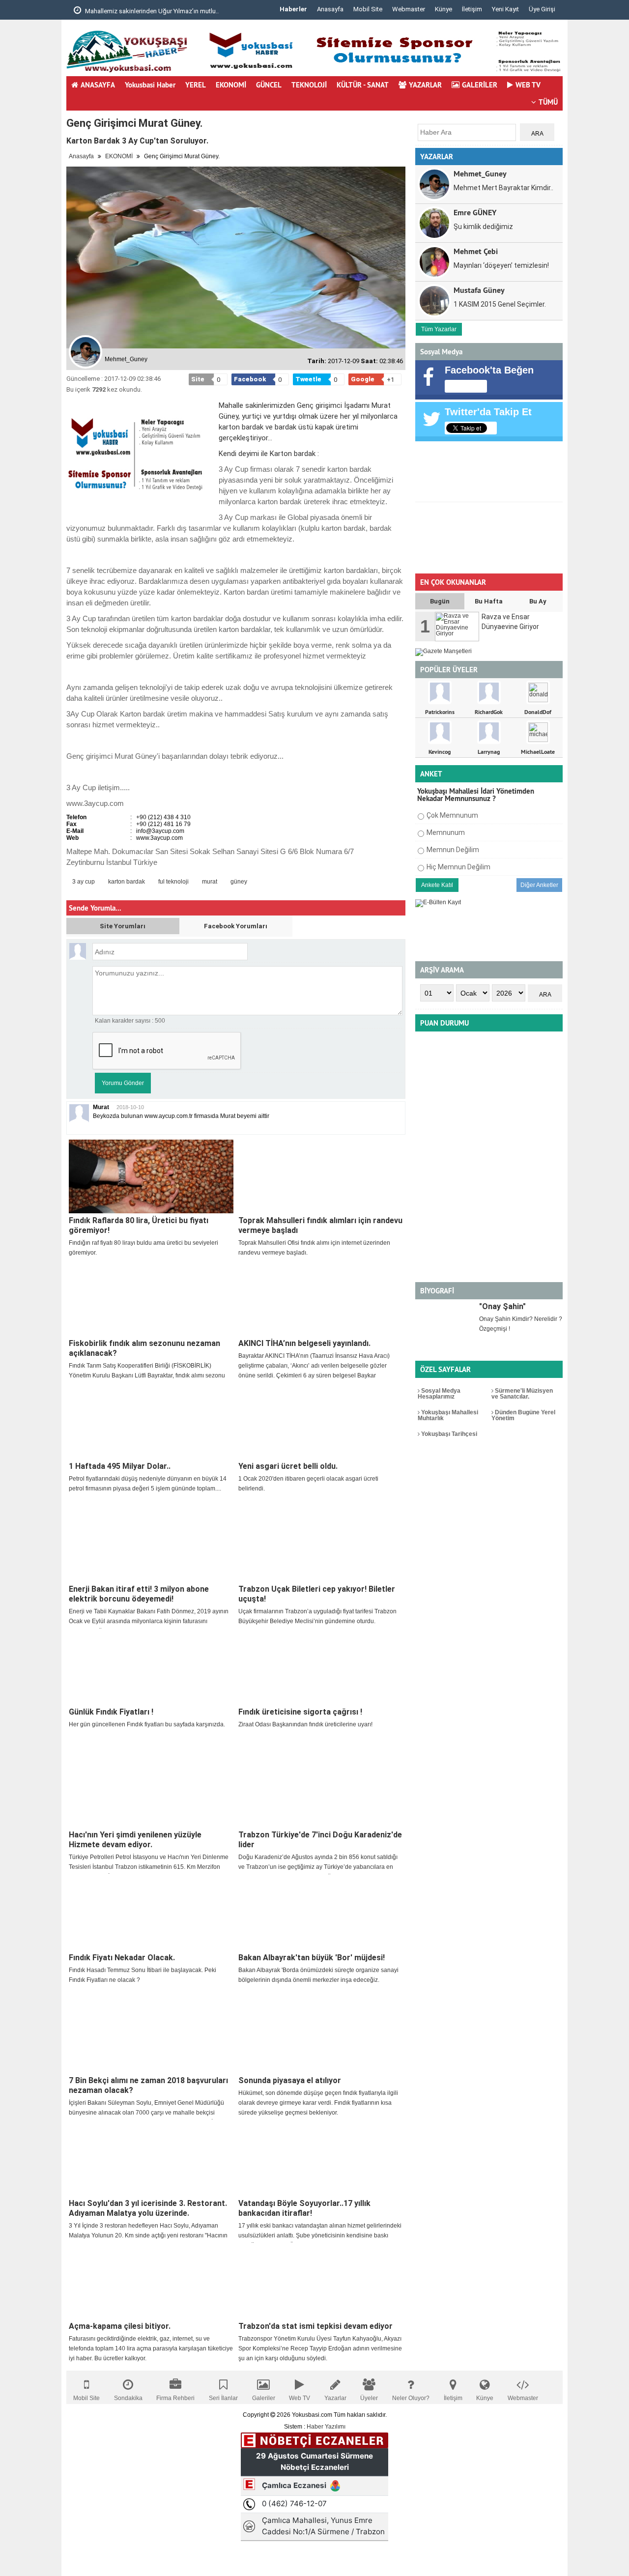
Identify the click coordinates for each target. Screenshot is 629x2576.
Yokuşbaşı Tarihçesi (448, 1434)
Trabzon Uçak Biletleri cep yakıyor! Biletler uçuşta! (317, 1594)
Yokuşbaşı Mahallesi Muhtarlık (448, 1415)
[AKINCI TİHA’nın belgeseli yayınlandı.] (321, 1299)
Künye (443, 9)
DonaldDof (538, 712)
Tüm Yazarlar (439, 329)
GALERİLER (480, 85)
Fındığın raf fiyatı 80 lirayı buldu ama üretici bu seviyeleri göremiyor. (143, 1248)
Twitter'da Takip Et (488, 412)
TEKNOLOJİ (309, 85)
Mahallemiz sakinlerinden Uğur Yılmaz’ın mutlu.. (151, 11)
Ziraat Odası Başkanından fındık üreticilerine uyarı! (305, 1724)
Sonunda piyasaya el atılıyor (290, 2080)
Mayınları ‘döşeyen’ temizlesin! (501, 265)
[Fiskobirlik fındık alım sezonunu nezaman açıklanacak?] (151, 1299)
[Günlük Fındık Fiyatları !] (151, 1668)
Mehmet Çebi (476, 251)
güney (239, 882)
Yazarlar (335, 2398)
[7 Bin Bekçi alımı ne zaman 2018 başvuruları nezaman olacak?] (151, 2036)
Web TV (300, 2398)
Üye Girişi (542, 9)
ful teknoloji (173, 882)
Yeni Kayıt (505, 9)
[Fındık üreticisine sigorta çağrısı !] (321, 1668)
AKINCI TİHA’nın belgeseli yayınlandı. (304, 1343)
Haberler (293, 9)
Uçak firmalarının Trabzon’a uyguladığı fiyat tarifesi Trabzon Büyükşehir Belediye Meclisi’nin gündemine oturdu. (317, 1616)
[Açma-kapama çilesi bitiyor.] (151, 2282)
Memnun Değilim (453, 850)
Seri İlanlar (223, 2398)
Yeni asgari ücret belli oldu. (288, 1466)
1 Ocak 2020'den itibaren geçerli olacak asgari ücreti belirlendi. (308, 1484)
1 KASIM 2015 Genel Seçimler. (500, 304)
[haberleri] (260, 882)
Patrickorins (440, 712)
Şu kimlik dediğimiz (483, 227)
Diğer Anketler (539, 885)
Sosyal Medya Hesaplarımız (439, 1394)
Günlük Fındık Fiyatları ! (111, 1712)
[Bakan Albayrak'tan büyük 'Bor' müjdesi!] (321, 1914)
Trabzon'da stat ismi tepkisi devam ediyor (315, 2326)
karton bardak (127, 882)
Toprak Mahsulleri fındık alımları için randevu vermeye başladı (320, 1225)
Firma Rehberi (175, 2398)
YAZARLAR (425, 85)
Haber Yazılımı (326, 2427)
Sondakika (128, 2398)
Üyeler (369, 2398)
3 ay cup (84, 882)
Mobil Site (368, 9)
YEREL (196, 85)
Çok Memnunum (452, 815)
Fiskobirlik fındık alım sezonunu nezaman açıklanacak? (144, 1348)
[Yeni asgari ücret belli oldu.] (321, 1422)
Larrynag (489, 752)
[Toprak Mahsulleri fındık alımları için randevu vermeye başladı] (321, 1176)
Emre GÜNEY (475, 212)
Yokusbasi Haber (150, 85)
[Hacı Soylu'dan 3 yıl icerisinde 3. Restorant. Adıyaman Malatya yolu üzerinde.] (151, 2159)
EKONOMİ (231, 85)
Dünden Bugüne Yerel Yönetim (523, 1415)
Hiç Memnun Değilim (458, 867)
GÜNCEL (269, 85)
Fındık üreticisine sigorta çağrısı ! (300, 1712)
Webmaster (409, 9)
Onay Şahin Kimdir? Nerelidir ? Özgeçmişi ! (521, 1324)
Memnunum (446, 832)
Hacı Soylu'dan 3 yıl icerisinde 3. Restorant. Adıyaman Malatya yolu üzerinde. (148, 2208)
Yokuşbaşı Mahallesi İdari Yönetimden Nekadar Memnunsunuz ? (476, 795)
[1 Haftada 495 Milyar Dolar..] (151, 1422)
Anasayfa (330, 9)
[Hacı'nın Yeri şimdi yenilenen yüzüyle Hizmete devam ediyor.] (151, 1791)
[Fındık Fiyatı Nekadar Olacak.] (151, 1914)
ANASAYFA (98, 85)
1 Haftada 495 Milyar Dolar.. (120, 1466)
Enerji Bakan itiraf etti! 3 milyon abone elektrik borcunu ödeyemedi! (139, 1594)
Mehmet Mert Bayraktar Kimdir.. (503, 188)
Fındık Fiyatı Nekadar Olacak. (122, 1958)
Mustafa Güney (479, 290)
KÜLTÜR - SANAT (363, 85)
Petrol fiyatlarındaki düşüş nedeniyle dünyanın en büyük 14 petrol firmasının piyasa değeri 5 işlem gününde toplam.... (148, 1484)
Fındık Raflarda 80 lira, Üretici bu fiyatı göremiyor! (139, 1225)
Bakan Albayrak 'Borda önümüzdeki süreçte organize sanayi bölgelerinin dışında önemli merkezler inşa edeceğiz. (318, 1975)
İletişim (472, 9)
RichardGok (489, 712)
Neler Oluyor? (411, 2398)
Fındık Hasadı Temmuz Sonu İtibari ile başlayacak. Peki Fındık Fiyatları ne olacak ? (143, 1975)
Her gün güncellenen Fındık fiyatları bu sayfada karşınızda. (147, 1724)
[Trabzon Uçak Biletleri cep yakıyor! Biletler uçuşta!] (321, 1545)
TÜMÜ (548, 102)
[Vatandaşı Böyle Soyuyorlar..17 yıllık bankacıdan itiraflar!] (321, 2159)
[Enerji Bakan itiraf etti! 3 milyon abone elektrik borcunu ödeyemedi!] (151, 1545)
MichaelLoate (538, 752)
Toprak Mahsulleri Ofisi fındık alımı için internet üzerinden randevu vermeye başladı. (314, 1248)
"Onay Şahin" (502, 1306)
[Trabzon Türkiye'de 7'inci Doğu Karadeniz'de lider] (321, 1791)
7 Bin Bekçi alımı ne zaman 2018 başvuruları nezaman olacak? (148, 2085)
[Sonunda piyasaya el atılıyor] (321, 2036)
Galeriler (264, 2398)
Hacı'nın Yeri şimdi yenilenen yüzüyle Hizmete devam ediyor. (135, 1840)
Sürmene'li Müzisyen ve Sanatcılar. (522, 1394)
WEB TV (528, 85)
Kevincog (440, 752)
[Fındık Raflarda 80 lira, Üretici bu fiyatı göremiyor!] (151, 1176)
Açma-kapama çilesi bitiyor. (120, 2326)
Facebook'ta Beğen (489, 370)
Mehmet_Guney (480, 173)
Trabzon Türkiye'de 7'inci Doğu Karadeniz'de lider (320, 1840)
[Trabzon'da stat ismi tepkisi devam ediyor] (321, 2282)
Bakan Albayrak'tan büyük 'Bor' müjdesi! (312, 1958)
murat (210, 882)
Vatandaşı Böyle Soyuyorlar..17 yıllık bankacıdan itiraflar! (304, 2208)
